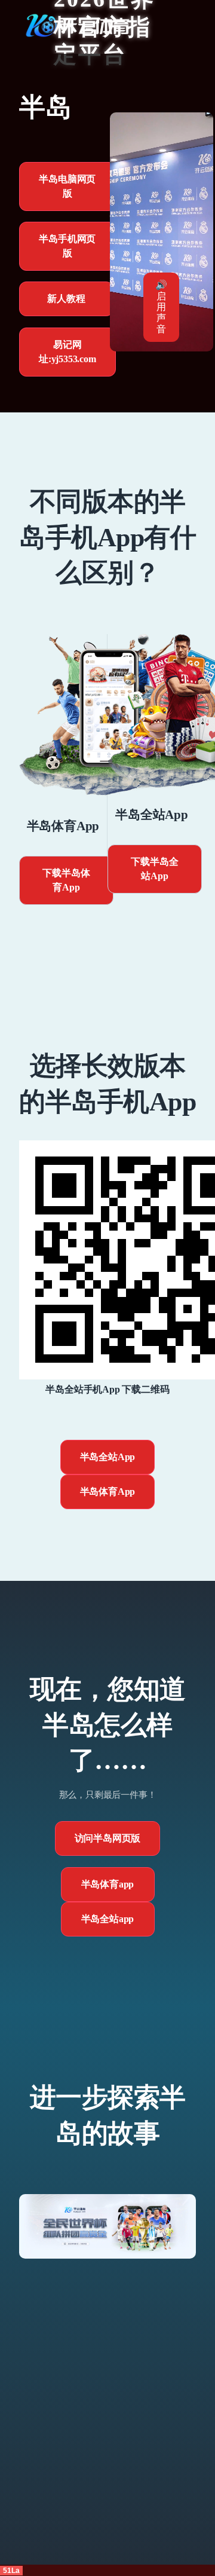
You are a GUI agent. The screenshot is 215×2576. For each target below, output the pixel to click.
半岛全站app (108, 1919)
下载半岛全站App (154, 869)
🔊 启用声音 (161, 307)
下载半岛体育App (66, 880)
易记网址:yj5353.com (67, 352)
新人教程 (66, 299)
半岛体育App (108, 1492)
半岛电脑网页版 (67, 186)
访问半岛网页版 (108, 1838)
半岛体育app (108, 1884)
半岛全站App (108, 1457)
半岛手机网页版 (67, 246)
